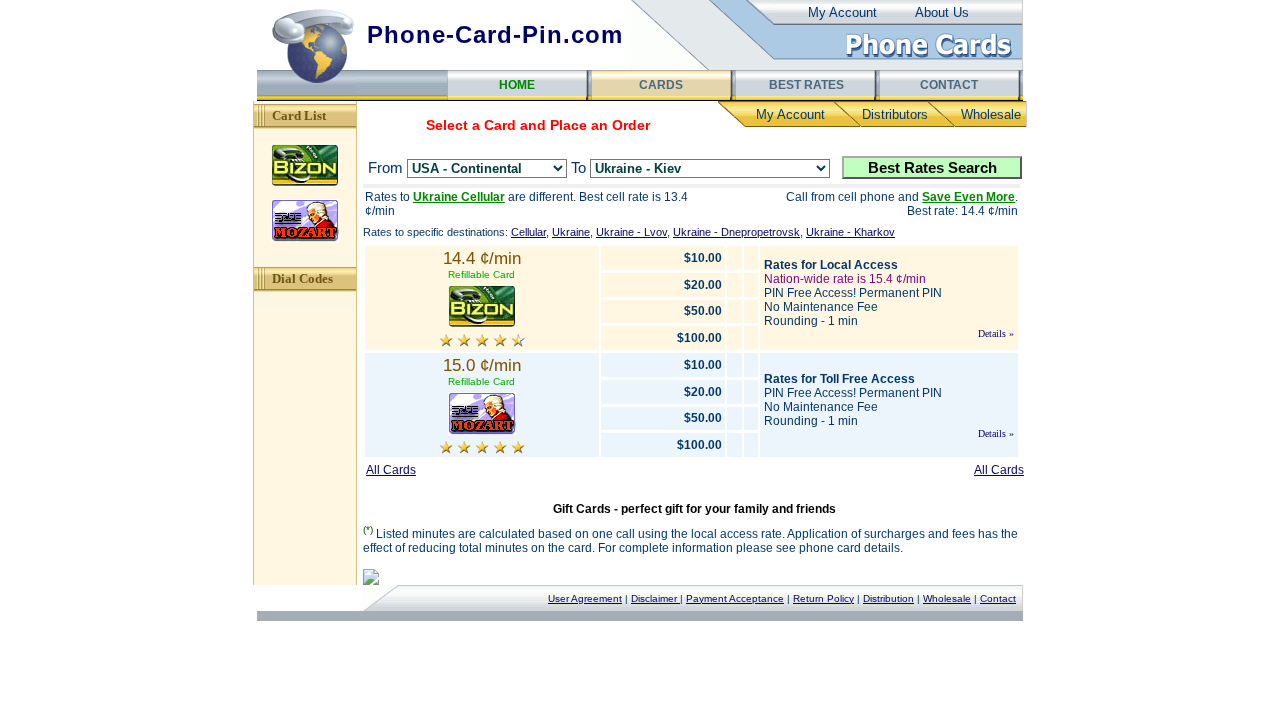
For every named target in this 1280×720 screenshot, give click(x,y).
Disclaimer (655, 598)
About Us (942, 12)
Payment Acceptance (735, 598)
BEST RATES (805, 85)
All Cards (391, 470)
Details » (996, 333)
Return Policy (823, 598)
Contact (998, 598)
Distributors (895, 114)
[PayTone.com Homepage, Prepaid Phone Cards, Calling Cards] (306, 96)
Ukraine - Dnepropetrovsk (736, 232)
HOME (517, 85)
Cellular (528, 232)
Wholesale (991, 114)
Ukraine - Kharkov (850, 232)
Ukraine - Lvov (631, 232)
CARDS (661, 85)
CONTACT (949, 85)
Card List (299, 115)
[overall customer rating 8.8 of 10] (482, 343)
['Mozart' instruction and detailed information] (482, 435)
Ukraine (571, 232)
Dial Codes (302, 278)
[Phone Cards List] (929, 58)
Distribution (888, 598)
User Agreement (585, 598)
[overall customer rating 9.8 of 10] (482, 450)
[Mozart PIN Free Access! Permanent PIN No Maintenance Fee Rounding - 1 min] (305, 238)
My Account (842, 12)
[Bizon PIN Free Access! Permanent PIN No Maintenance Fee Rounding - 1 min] (305, 183)
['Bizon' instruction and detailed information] (482, 328)
